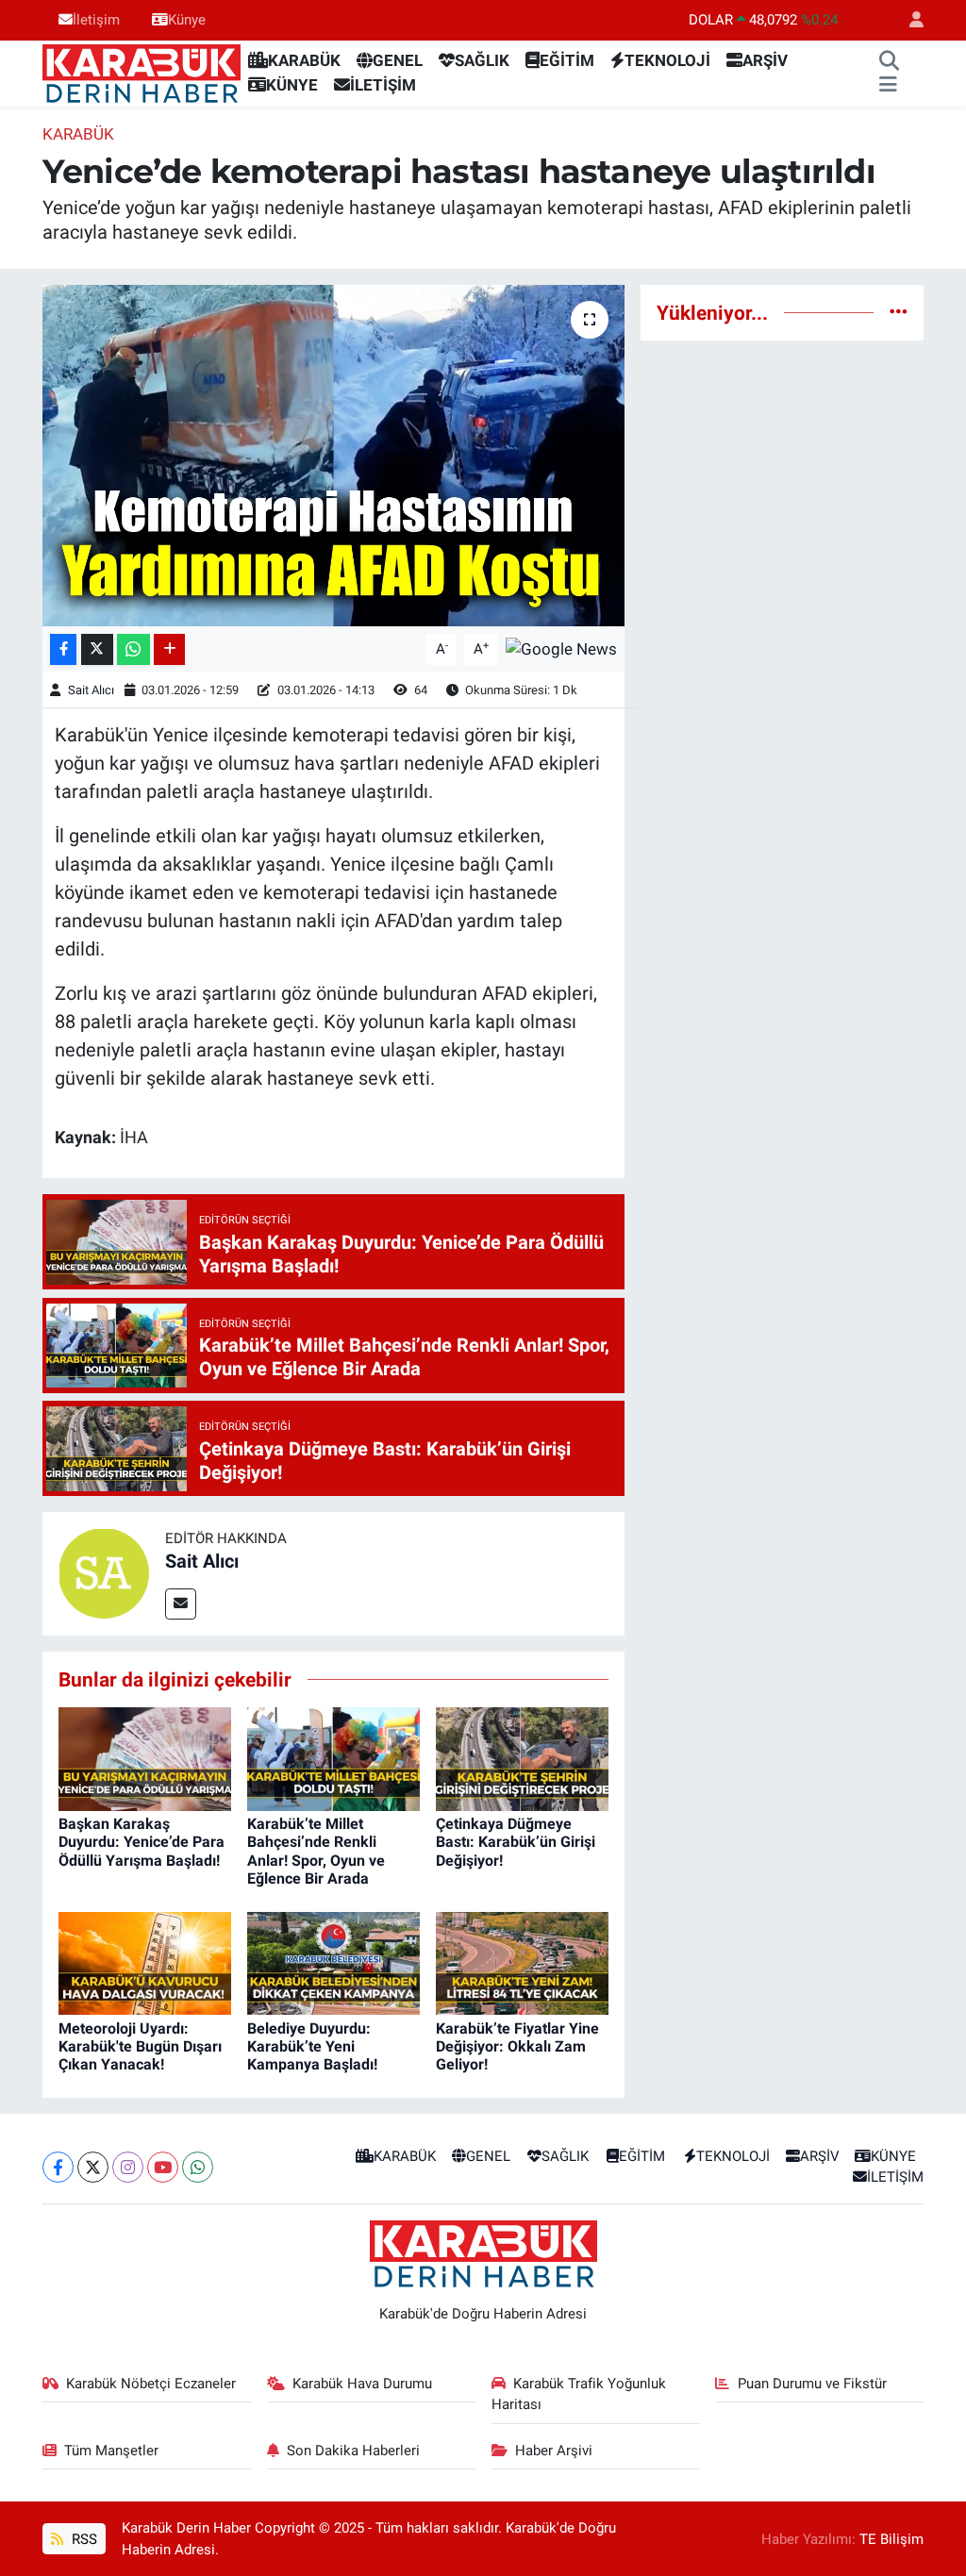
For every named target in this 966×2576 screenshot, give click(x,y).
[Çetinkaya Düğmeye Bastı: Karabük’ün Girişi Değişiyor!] (522, 1758)
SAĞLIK (482, 60)
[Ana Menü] (888, 86)
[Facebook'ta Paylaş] (63, 649)
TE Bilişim (891, 2539)
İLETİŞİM (383, 85)
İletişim (96, 20)
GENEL (398, 60)
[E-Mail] (181, 1604)
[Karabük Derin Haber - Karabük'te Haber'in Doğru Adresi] (142, 72)
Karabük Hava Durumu (362, 2384)
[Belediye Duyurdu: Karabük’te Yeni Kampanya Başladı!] (333, 1962)
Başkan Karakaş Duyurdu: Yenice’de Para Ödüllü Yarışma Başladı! (142, 1842)
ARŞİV (765, 60)
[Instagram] (128, 2167)
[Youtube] (163, 2167)
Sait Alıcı (91, 690)
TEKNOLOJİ (667, 60)
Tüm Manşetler (111, 2451)
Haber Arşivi (554, 2451)
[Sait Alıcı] (104, 1572)
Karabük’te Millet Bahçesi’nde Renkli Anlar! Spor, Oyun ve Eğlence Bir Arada (316, 1851)
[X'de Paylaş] (97, 649)
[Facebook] (58, 2167)
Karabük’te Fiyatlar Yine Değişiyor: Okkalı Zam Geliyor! (517, 2046)
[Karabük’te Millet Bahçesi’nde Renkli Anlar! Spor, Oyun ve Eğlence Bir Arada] (333, 1758)
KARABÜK (304, 60)
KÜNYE (292, 85)
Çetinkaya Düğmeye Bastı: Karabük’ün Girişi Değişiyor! (516, 1842)
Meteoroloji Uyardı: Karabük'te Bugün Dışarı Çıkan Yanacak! (140, 2046)
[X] (93, 2167)
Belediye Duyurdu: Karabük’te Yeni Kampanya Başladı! (312, 2046)
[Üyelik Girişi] (908, 20)
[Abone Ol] (561, 648)
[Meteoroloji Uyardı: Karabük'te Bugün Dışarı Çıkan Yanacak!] (145, 1962)
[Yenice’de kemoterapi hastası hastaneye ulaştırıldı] (333, 456)
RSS (83, 2539)
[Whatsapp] (198, 2167)
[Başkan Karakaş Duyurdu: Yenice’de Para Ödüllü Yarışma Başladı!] (145, 1758)
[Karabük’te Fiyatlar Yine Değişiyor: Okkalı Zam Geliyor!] (522, 1962)
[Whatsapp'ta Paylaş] (133, 649)
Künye (187, 20)
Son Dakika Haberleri (353, 2451)
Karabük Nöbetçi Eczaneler (151, 2384)
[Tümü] (899, 312)
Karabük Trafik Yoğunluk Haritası (579, 2394)
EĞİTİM (567, 60)
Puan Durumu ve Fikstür (812, 2384)
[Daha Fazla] (169, 649)
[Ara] (889, 61)
